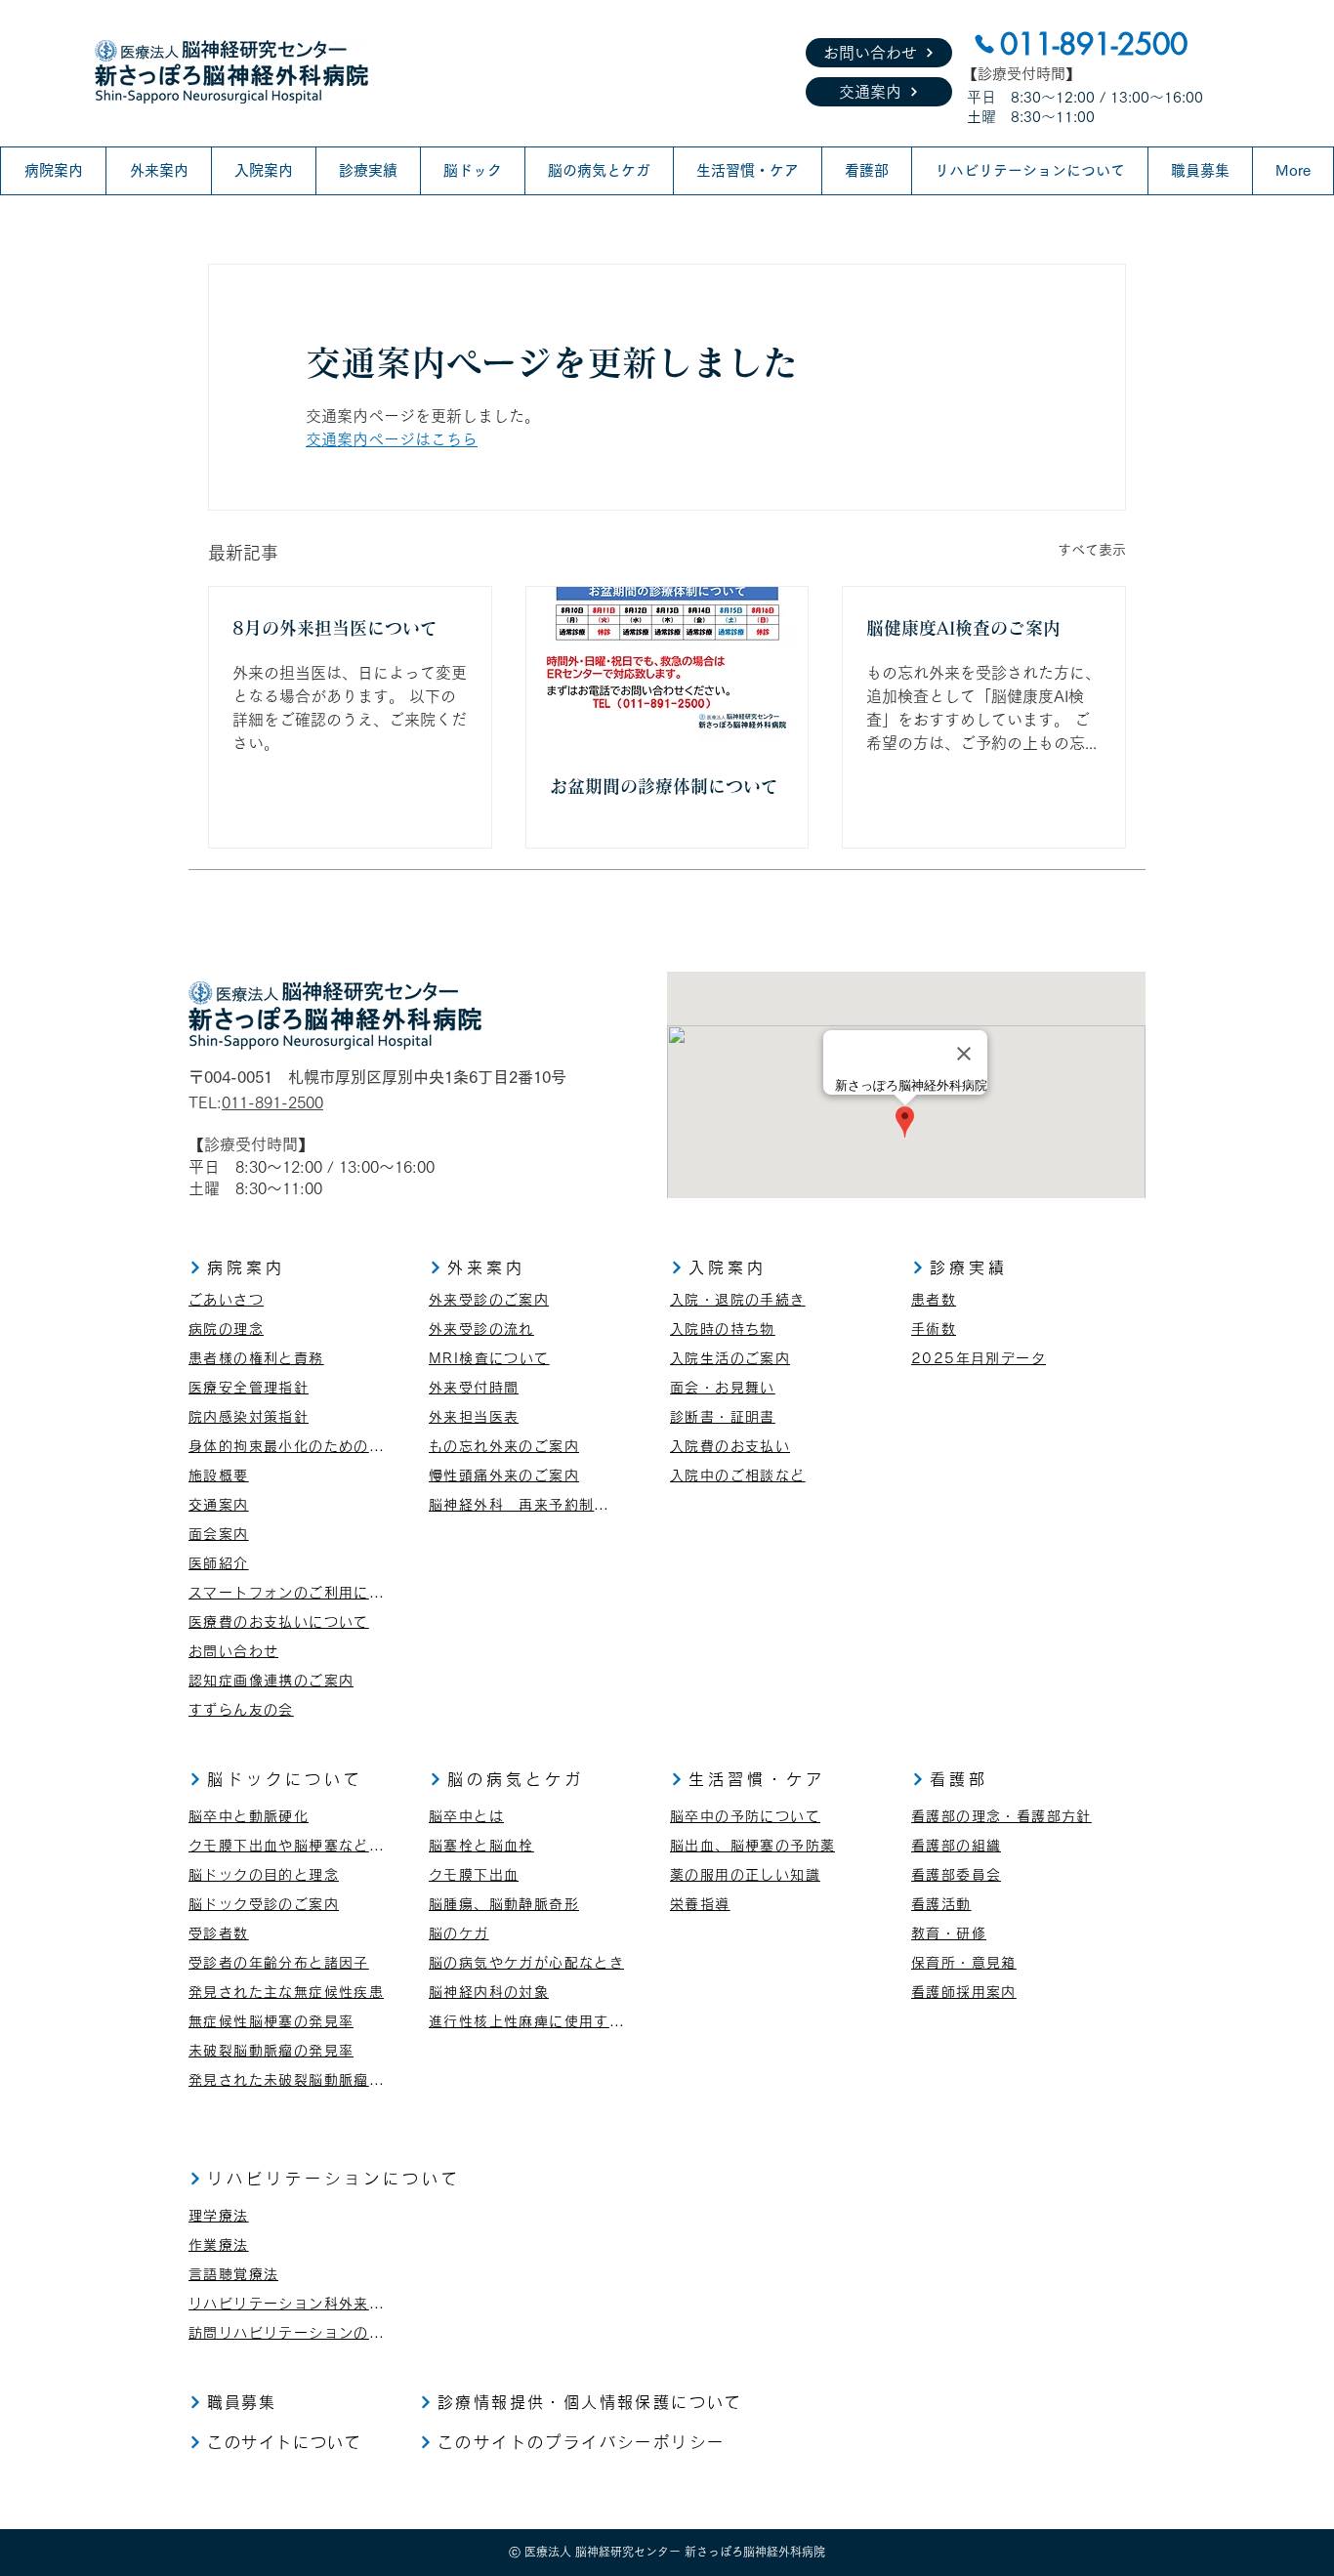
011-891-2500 (272, 1102)
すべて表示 (1092, 550)
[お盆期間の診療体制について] (667, 666)
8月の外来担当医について (335, 628)
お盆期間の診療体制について (664, 786)
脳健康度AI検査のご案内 (963, 628)
